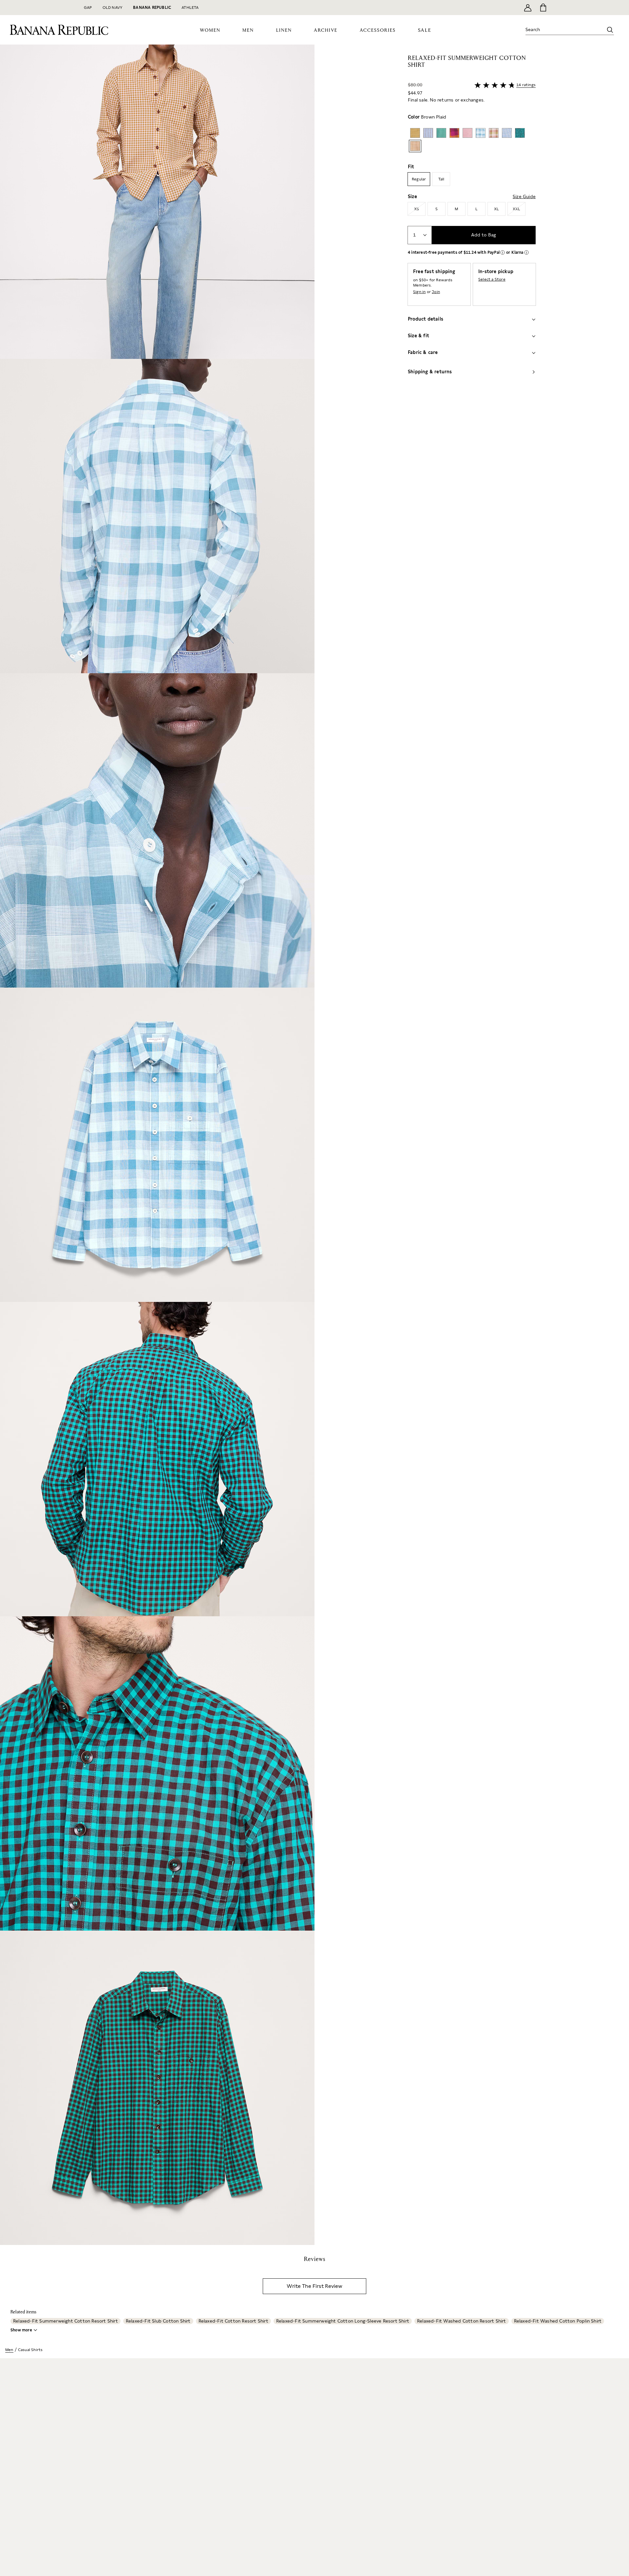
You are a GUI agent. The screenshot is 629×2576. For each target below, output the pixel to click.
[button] (157, 1145)
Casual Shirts (30, 2350)
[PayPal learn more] (503, 252)
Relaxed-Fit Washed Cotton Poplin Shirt (558, 2321)
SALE (425, 30)
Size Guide (524, 196)
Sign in (419, 292)
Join (436, 292)
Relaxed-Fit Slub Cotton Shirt (158, 2321)
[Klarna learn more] (526, 252)
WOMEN (210, 30)
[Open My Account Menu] (528, 8)
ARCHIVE (326, 30)
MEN (248, 30)
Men (9, 2350)
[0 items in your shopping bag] (543, 8)
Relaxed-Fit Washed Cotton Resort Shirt (462, 2321)
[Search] (610, 30)
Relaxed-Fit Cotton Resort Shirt (233, 2321)
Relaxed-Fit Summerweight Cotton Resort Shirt (66, 2321)
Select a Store (492, 279)
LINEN (284, 30)
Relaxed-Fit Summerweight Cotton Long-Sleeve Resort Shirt (343, 2321)
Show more (21, 2330)
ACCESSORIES (378, 30)
